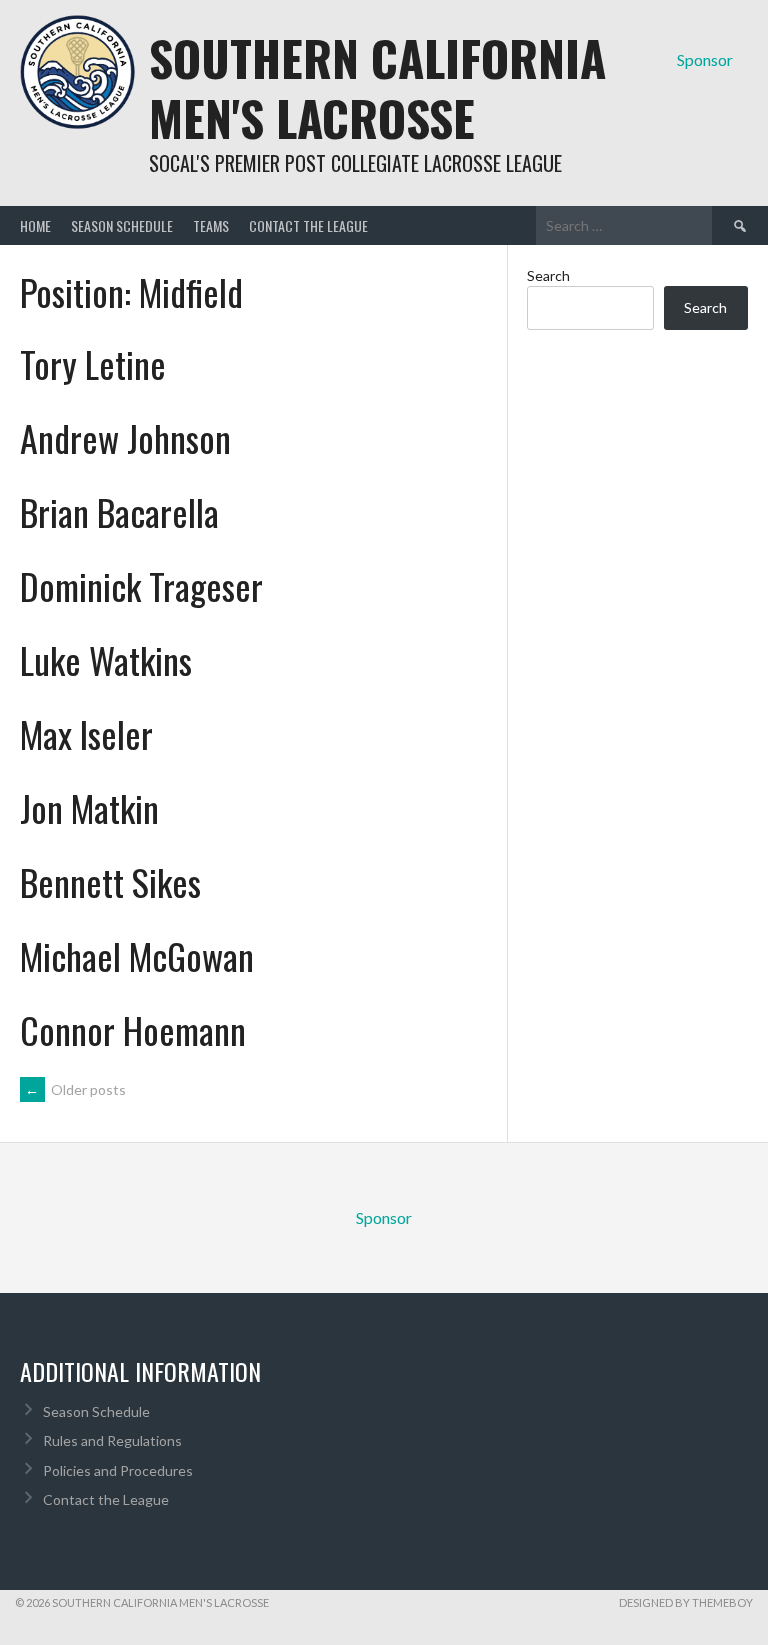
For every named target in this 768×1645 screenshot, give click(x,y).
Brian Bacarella (119, 511)
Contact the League (308, 225)
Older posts (75, 1089)
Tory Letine (93, 363)
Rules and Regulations (112, 1440)
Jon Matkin (89, 807)
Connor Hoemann (133, 1029)
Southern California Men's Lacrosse (377, 87)
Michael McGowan (137, 955)
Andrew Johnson (125, 437)
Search (548, 275)
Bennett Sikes (110, 881)
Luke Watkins (106, 659)
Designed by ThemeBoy (686, 1602)
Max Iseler (86, 733)
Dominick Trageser (141, 585)
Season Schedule (122, 225)
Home (35, 225)
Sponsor (705, 59)
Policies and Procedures (118, 1470)
